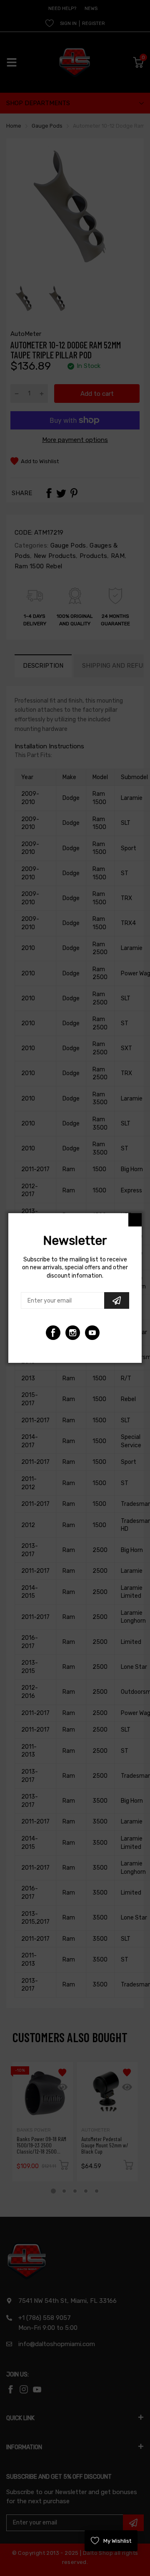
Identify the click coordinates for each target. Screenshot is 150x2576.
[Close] (135, 1220)
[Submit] (117, 1300)
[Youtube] (73, 1333)
